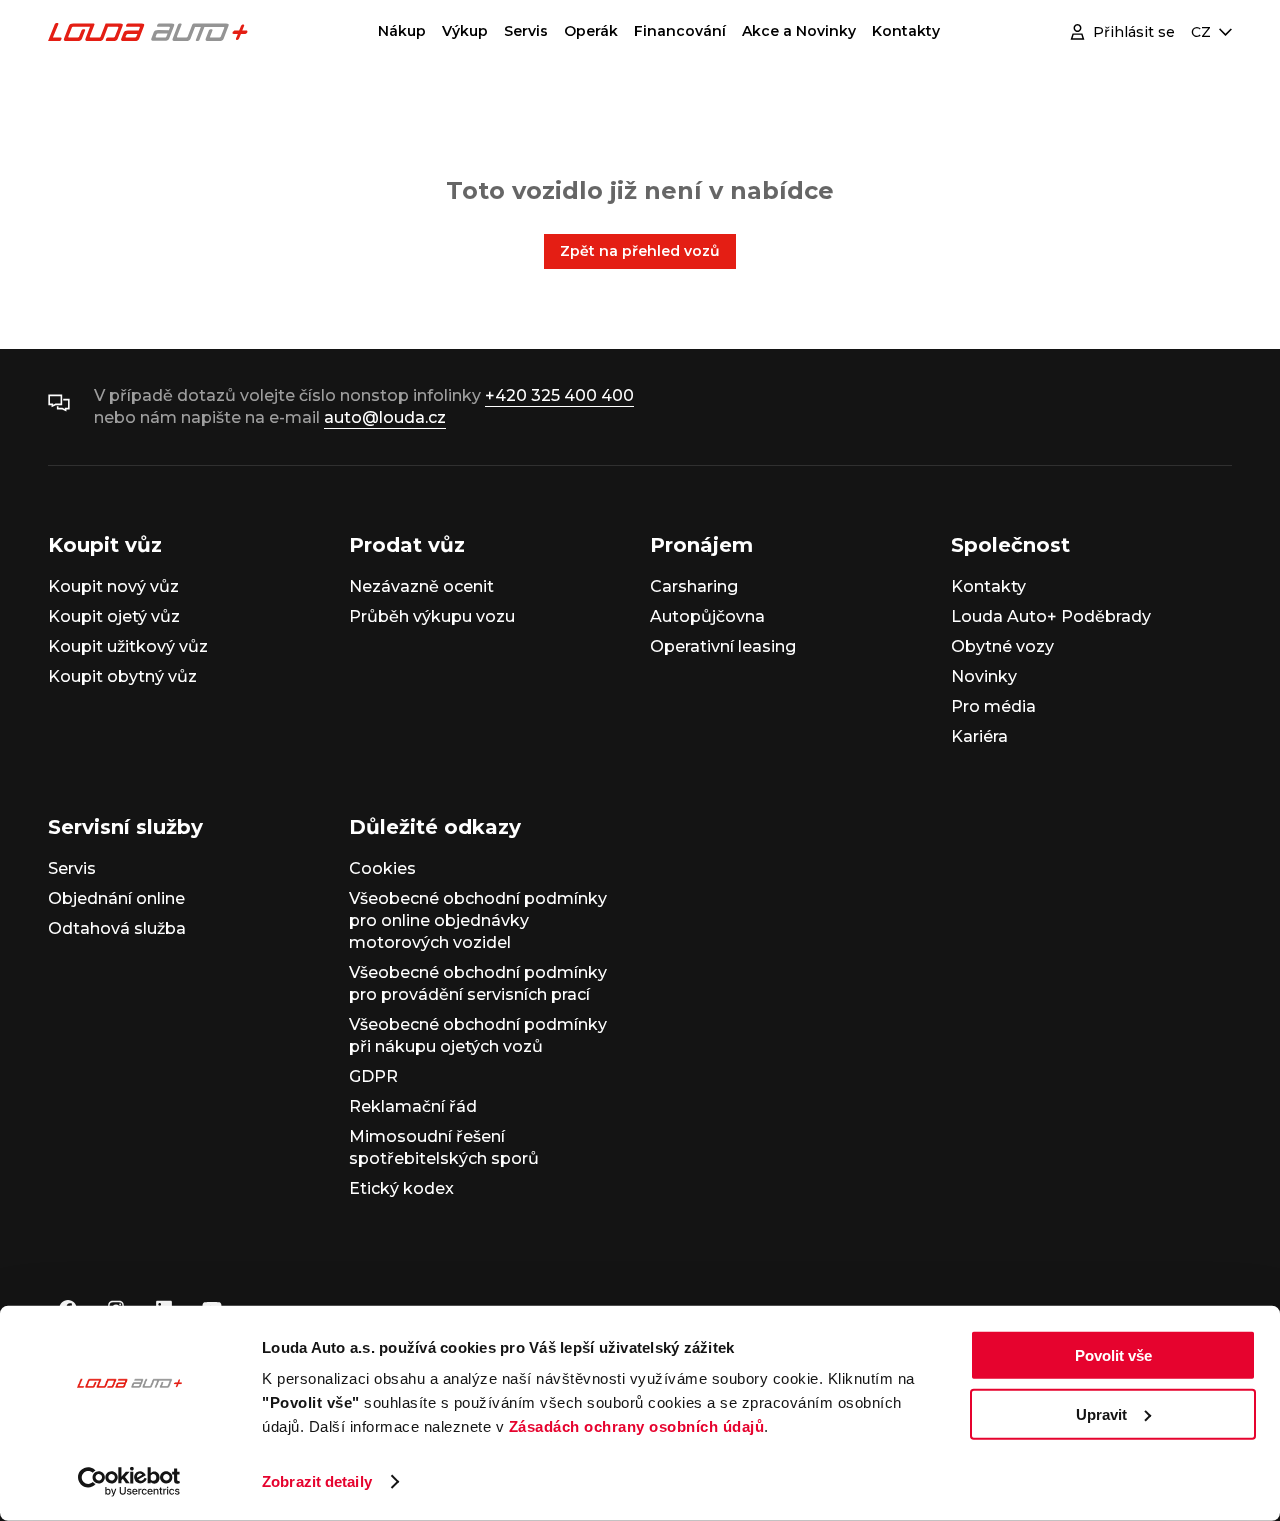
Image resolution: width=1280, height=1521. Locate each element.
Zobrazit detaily (317, 1481)
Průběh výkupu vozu (432, 616)
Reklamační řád (413, 1106)
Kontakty (906, 31)
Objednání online (116, 898)
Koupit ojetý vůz (114, 616)
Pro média (993, 706)
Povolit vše (1113, 1355)
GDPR (373, 1076)
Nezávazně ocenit (421, 586)
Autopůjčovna (707, 616)
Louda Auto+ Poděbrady (1051, 616)
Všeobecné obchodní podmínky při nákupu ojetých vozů (478, 1035)
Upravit (1101, 1413)
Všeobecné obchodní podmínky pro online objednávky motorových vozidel (478, 920)
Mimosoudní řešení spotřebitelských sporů (444, 1147)
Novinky (984, 676)
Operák (591, 31)
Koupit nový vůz (113, 586)
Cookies (382, 868)
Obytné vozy (1002, 646)
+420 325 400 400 (559, 395)
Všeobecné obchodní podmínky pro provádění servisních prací (478, 983)
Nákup (402, 31)
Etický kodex (401, 1188)
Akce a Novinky (799, 31)
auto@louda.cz (385, 417)
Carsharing (694, 586)
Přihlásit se (1134, 32)
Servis (526, 31)
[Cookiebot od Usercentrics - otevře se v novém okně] (129, 1482)
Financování (680, 31)
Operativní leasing (723, 646)
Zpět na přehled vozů (640, 251)
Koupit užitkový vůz (128, 646)
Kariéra (979, 736)
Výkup (465, 31)
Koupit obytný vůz (122, 676)
